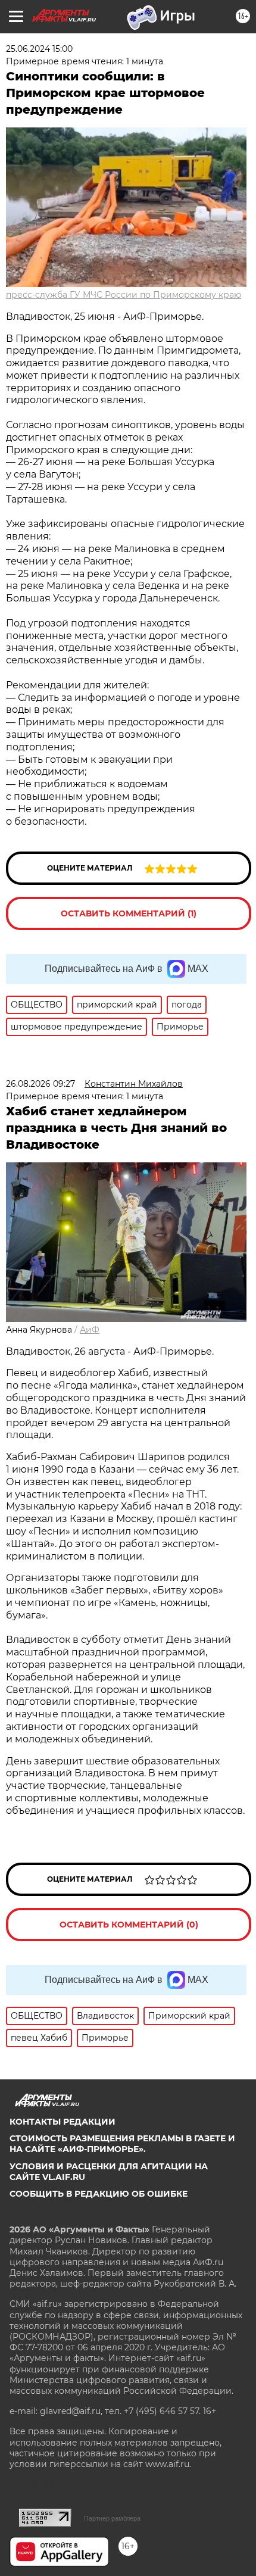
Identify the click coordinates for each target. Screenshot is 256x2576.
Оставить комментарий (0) (129, 1925)
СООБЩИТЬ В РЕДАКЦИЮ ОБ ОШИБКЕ (99, 2194)
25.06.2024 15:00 (39, 49)
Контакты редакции (63, 2122)
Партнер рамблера (112, 2518)
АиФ (90, 1330)
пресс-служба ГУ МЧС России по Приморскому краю (124, 295)
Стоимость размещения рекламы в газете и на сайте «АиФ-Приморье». (122, 2144)
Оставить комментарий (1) (129, 913)
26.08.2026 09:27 (40, 1084)
